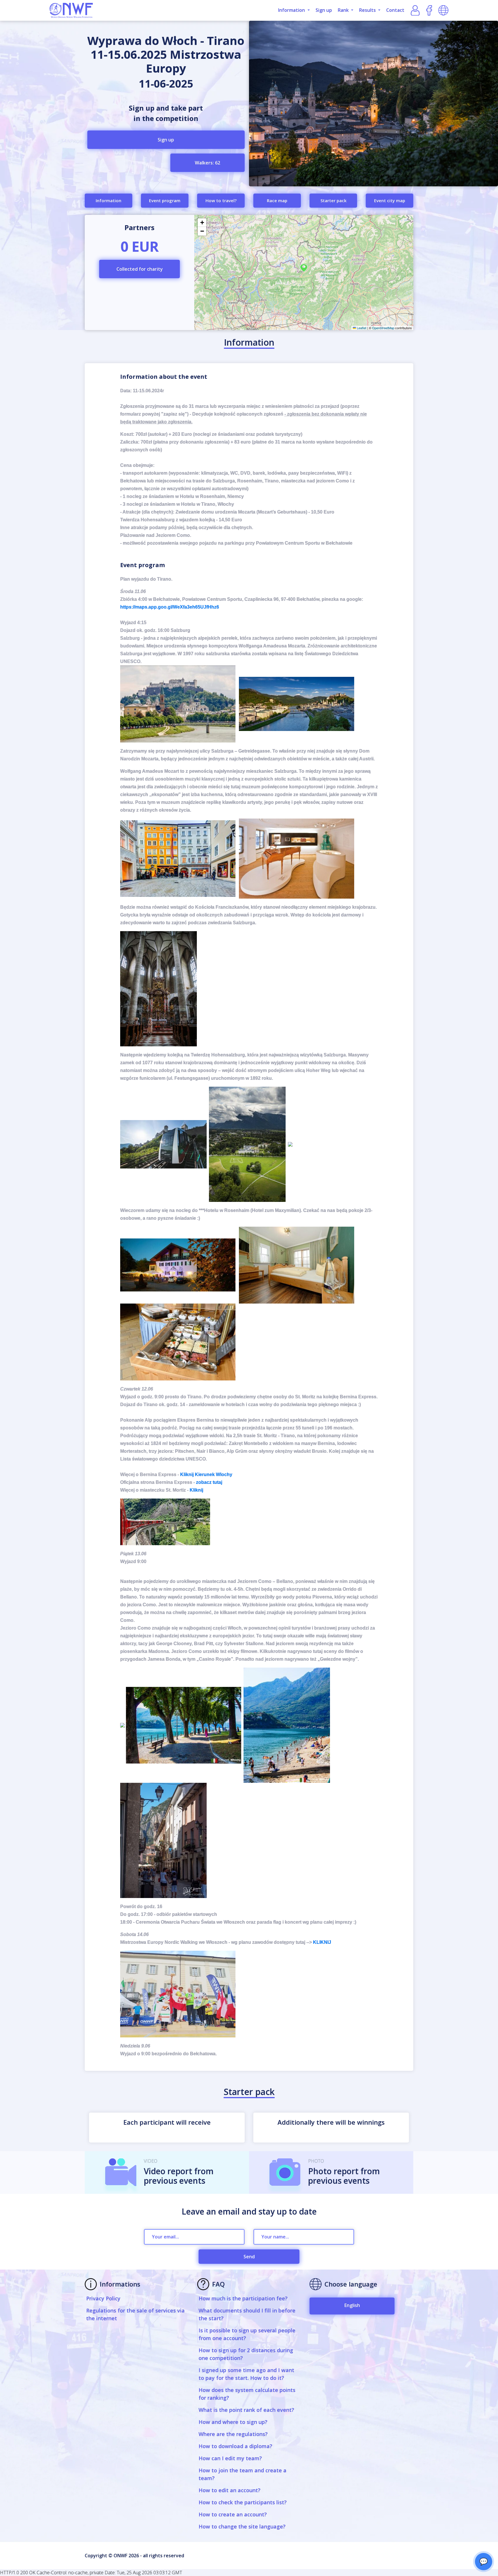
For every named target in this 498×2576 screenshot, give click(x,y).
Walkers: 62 (207, 163)
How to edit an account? (230, 2490)
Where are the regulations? (233, 2434)
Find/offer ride (304, 308)
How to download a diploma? (235, 2446)
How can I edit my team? (230, 2458)
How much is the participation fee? (243, 2298)
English (352, 2305)
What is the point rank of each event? (246, 2410)
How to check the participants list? (243, 2502)
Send (249, 2257)
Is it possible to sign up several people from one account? (247, 2334)
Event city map (390, 200)
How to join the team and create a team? (243, 2474)
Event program (165, 200)
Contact (395, 10)
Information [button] (292, 10)
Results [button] (368, 10)
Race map (277, 200)
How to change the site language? (242, 2526)
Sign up (324, 10)
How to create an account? (233, 2514)
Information (109, 200)
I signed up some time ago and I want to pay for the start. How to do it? (246, 2374)
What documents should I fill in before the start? (247, 2314)
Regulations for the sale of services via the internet (135, 2314)
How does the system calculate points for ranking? (247, 2394)
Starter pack (333, 200)
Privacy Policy (103, 2298)
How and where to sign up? (233, 2422)
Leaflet (361, 328)
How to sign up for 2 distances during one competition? (246, 2354)
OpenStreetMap (383, 328)
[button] (304, 268)
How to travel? (221, 200)
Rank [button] (344, 10)
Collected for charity (140, 269)
